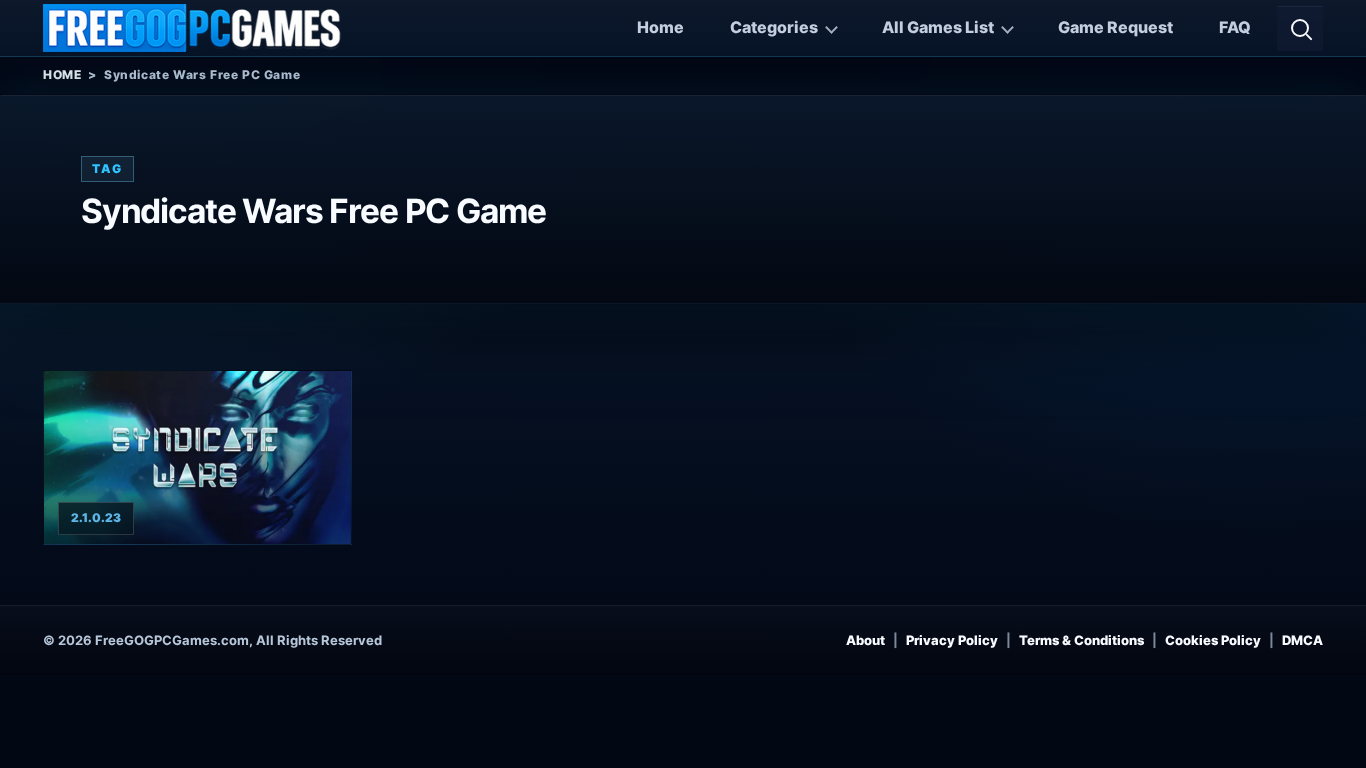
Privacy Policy (952, 640)
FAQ (1235, 27)
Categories (774, 27)
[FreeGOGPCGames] (193, 28)
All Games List (938, 27)
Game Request (1115, 27)
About (865, 640)
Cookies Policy (1213, 640)
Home (660, 27)
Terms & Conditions (1081, 640)
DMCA (1302, 640)
